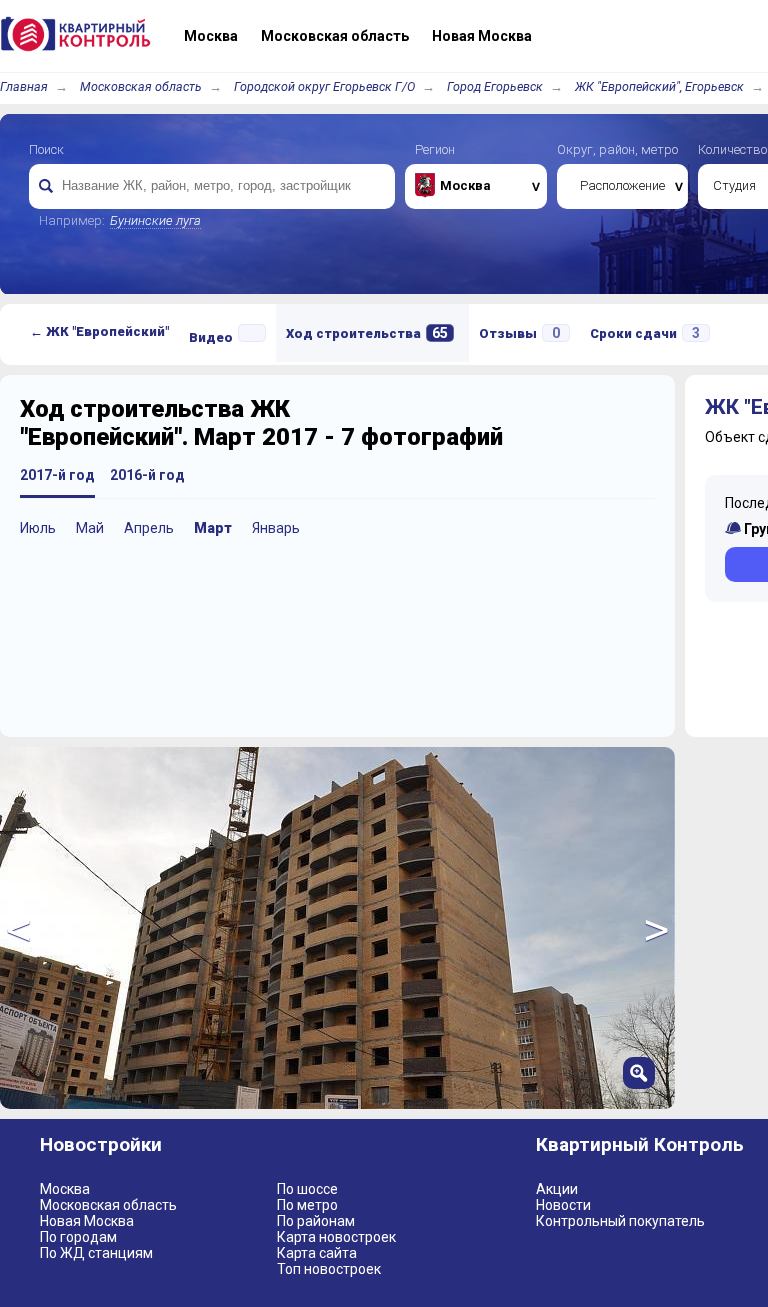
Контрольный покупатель (620, 1221)
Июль (38, 528)
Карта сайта (317, 1253)
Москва (65, 1189)
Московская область (141, 86)
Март (213, 528)
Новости (563, 1205)
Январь (276, 528)
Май (90, 528)
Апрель (149, 528)
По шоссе (307, 1189)
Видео (211, 337)
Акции (557, 1189)
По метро (307, 1205)
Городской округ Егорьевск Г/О (324, 86)
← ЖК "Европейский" (99, 331)
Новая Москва (87, 1221)
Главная (24, 86)
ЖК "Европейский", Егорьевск (659, 86)
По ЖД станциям (96, 1253)
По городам (78, 1237)
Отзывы (519, 333)
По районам (316, 1221)
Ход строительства (367, 333)
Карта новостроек (336, 1237)
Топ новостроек (329, 1269)
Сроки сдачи (645, 333)
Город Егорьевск (495, 86)
